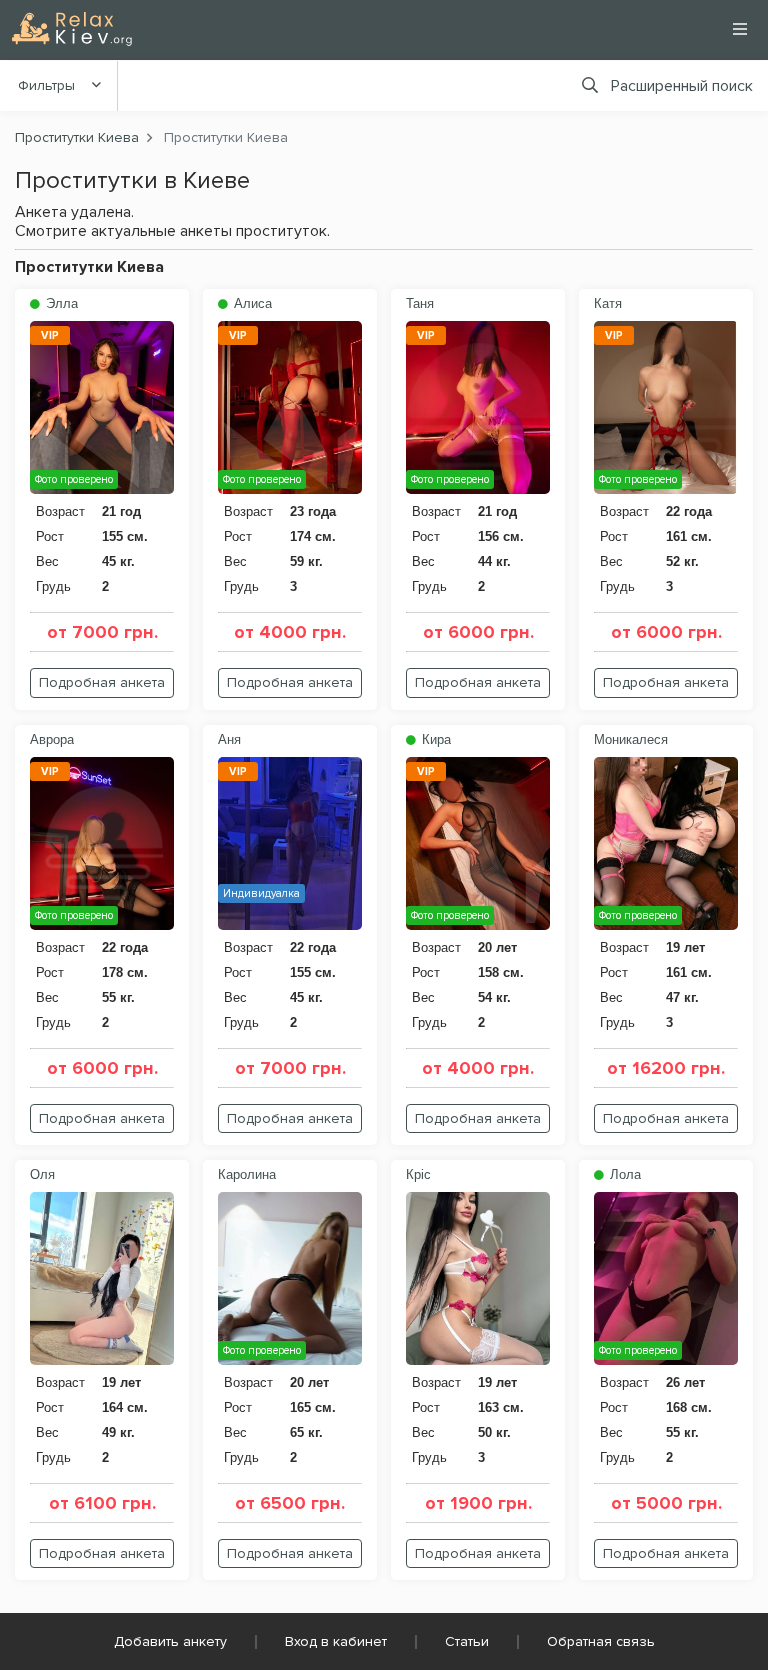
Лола (623, 1174)
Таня (420, 303)
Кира (434, 739)
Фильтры (46, 85)
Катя (608, 303)
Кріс (418, 1174)
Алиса (251, 303)
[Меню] (740, 29)
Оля (42, 1174)
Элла (60, 303)
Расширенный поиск (682, 86)
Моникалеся (631, 739)
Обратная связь (601, 1641)
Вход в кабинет (336, 1641)
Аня (229, 739)
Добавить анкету (170, 1641)
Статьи (467, 1641)
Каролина (247, 1174)
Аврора (52, 739)
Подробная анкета (102, 682)
